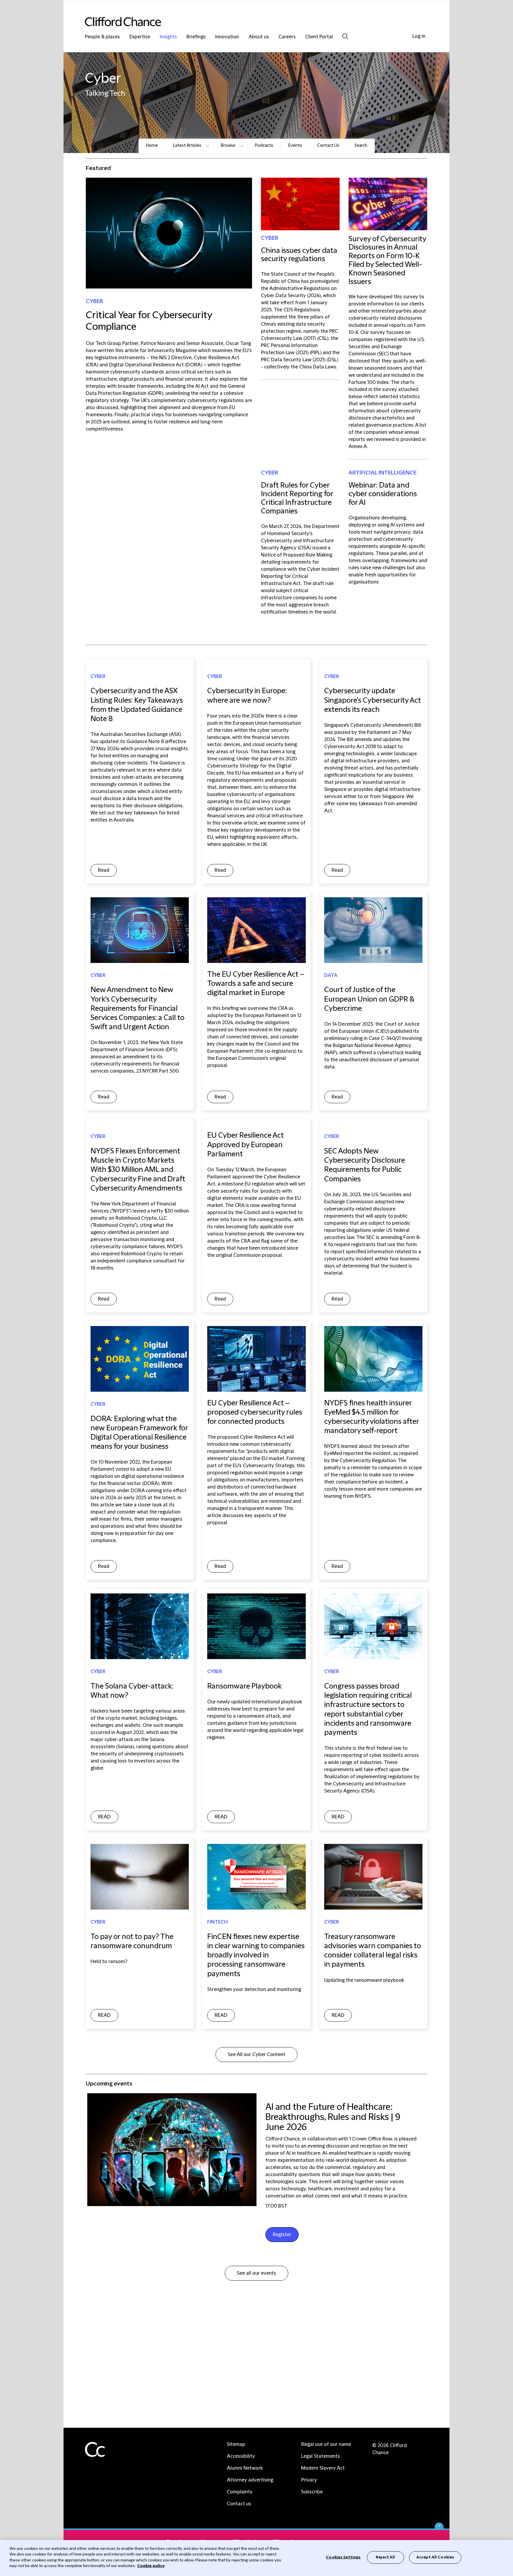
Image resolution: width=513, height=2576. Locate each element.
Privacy (309, 2480)
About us (259, 37)
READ (104, 1817)
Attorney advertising (250, 2480)
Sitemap (236, 2444)
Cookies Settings (343, 2557)
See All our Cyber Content (256, 2055)
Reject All (385, 2557)
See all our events (256, 2273)
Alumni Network (245, 2468)
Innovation (227, 37)
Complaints (240, 2492)
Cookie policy (151, 2566)
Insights (168, 37)
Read (104, 870)
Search (345, 36)
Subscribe (312, 2492)
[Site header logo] (245, 22)
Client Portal (319, 37)
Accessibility (241, 2456)
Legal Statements (320, 2456)
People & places (102, 37)
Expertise (140, 37)
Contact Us (328, 146)
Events (295, 146)
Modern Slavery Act (323, 2468)
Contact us (239, 2504)
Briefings (196, 37)
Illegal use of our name (326, 2444)
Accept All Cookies (435, 2557)
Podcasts (264, 146)
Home (152, 146)
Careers (287, 37)
